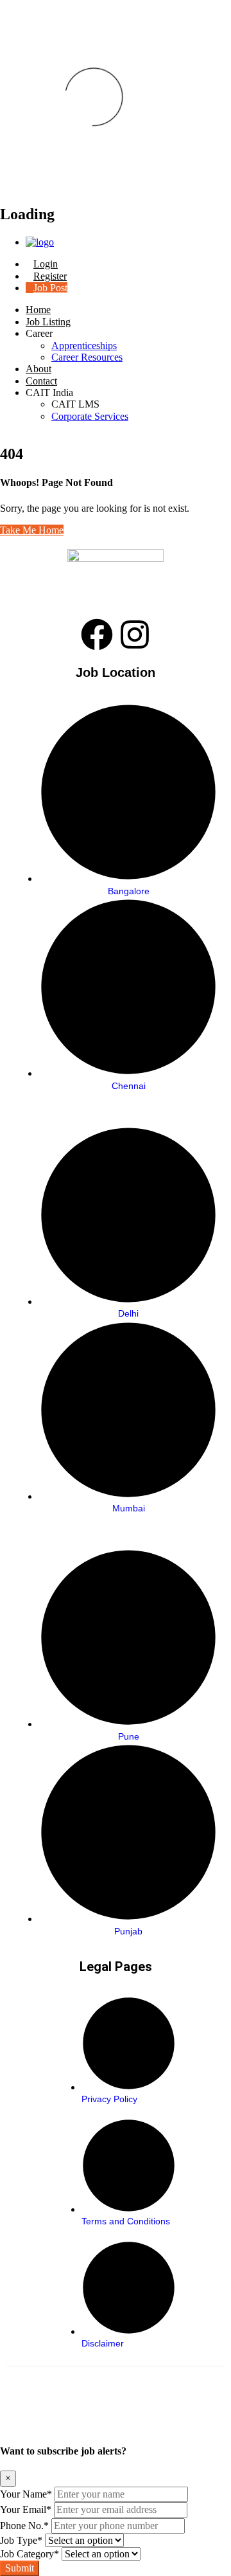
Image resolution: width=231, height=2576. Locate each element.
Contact (41, 381)
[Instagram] (135, 635)
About (38, 369)
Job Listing (48, 322)
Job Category (30, 2554)
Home (38, 310)
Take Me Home (32, 530)
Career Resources (87, 357)
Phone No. (24, 2526)
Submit (20, 2568)
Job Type (21, 2540)
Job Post (50, 288)
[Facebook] (97, 635)
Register (50, 276)
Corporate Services (90, 416)
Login (46, 264)
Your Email (26, 2509)
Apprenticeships (84, 346)
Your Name (26, 2494)
